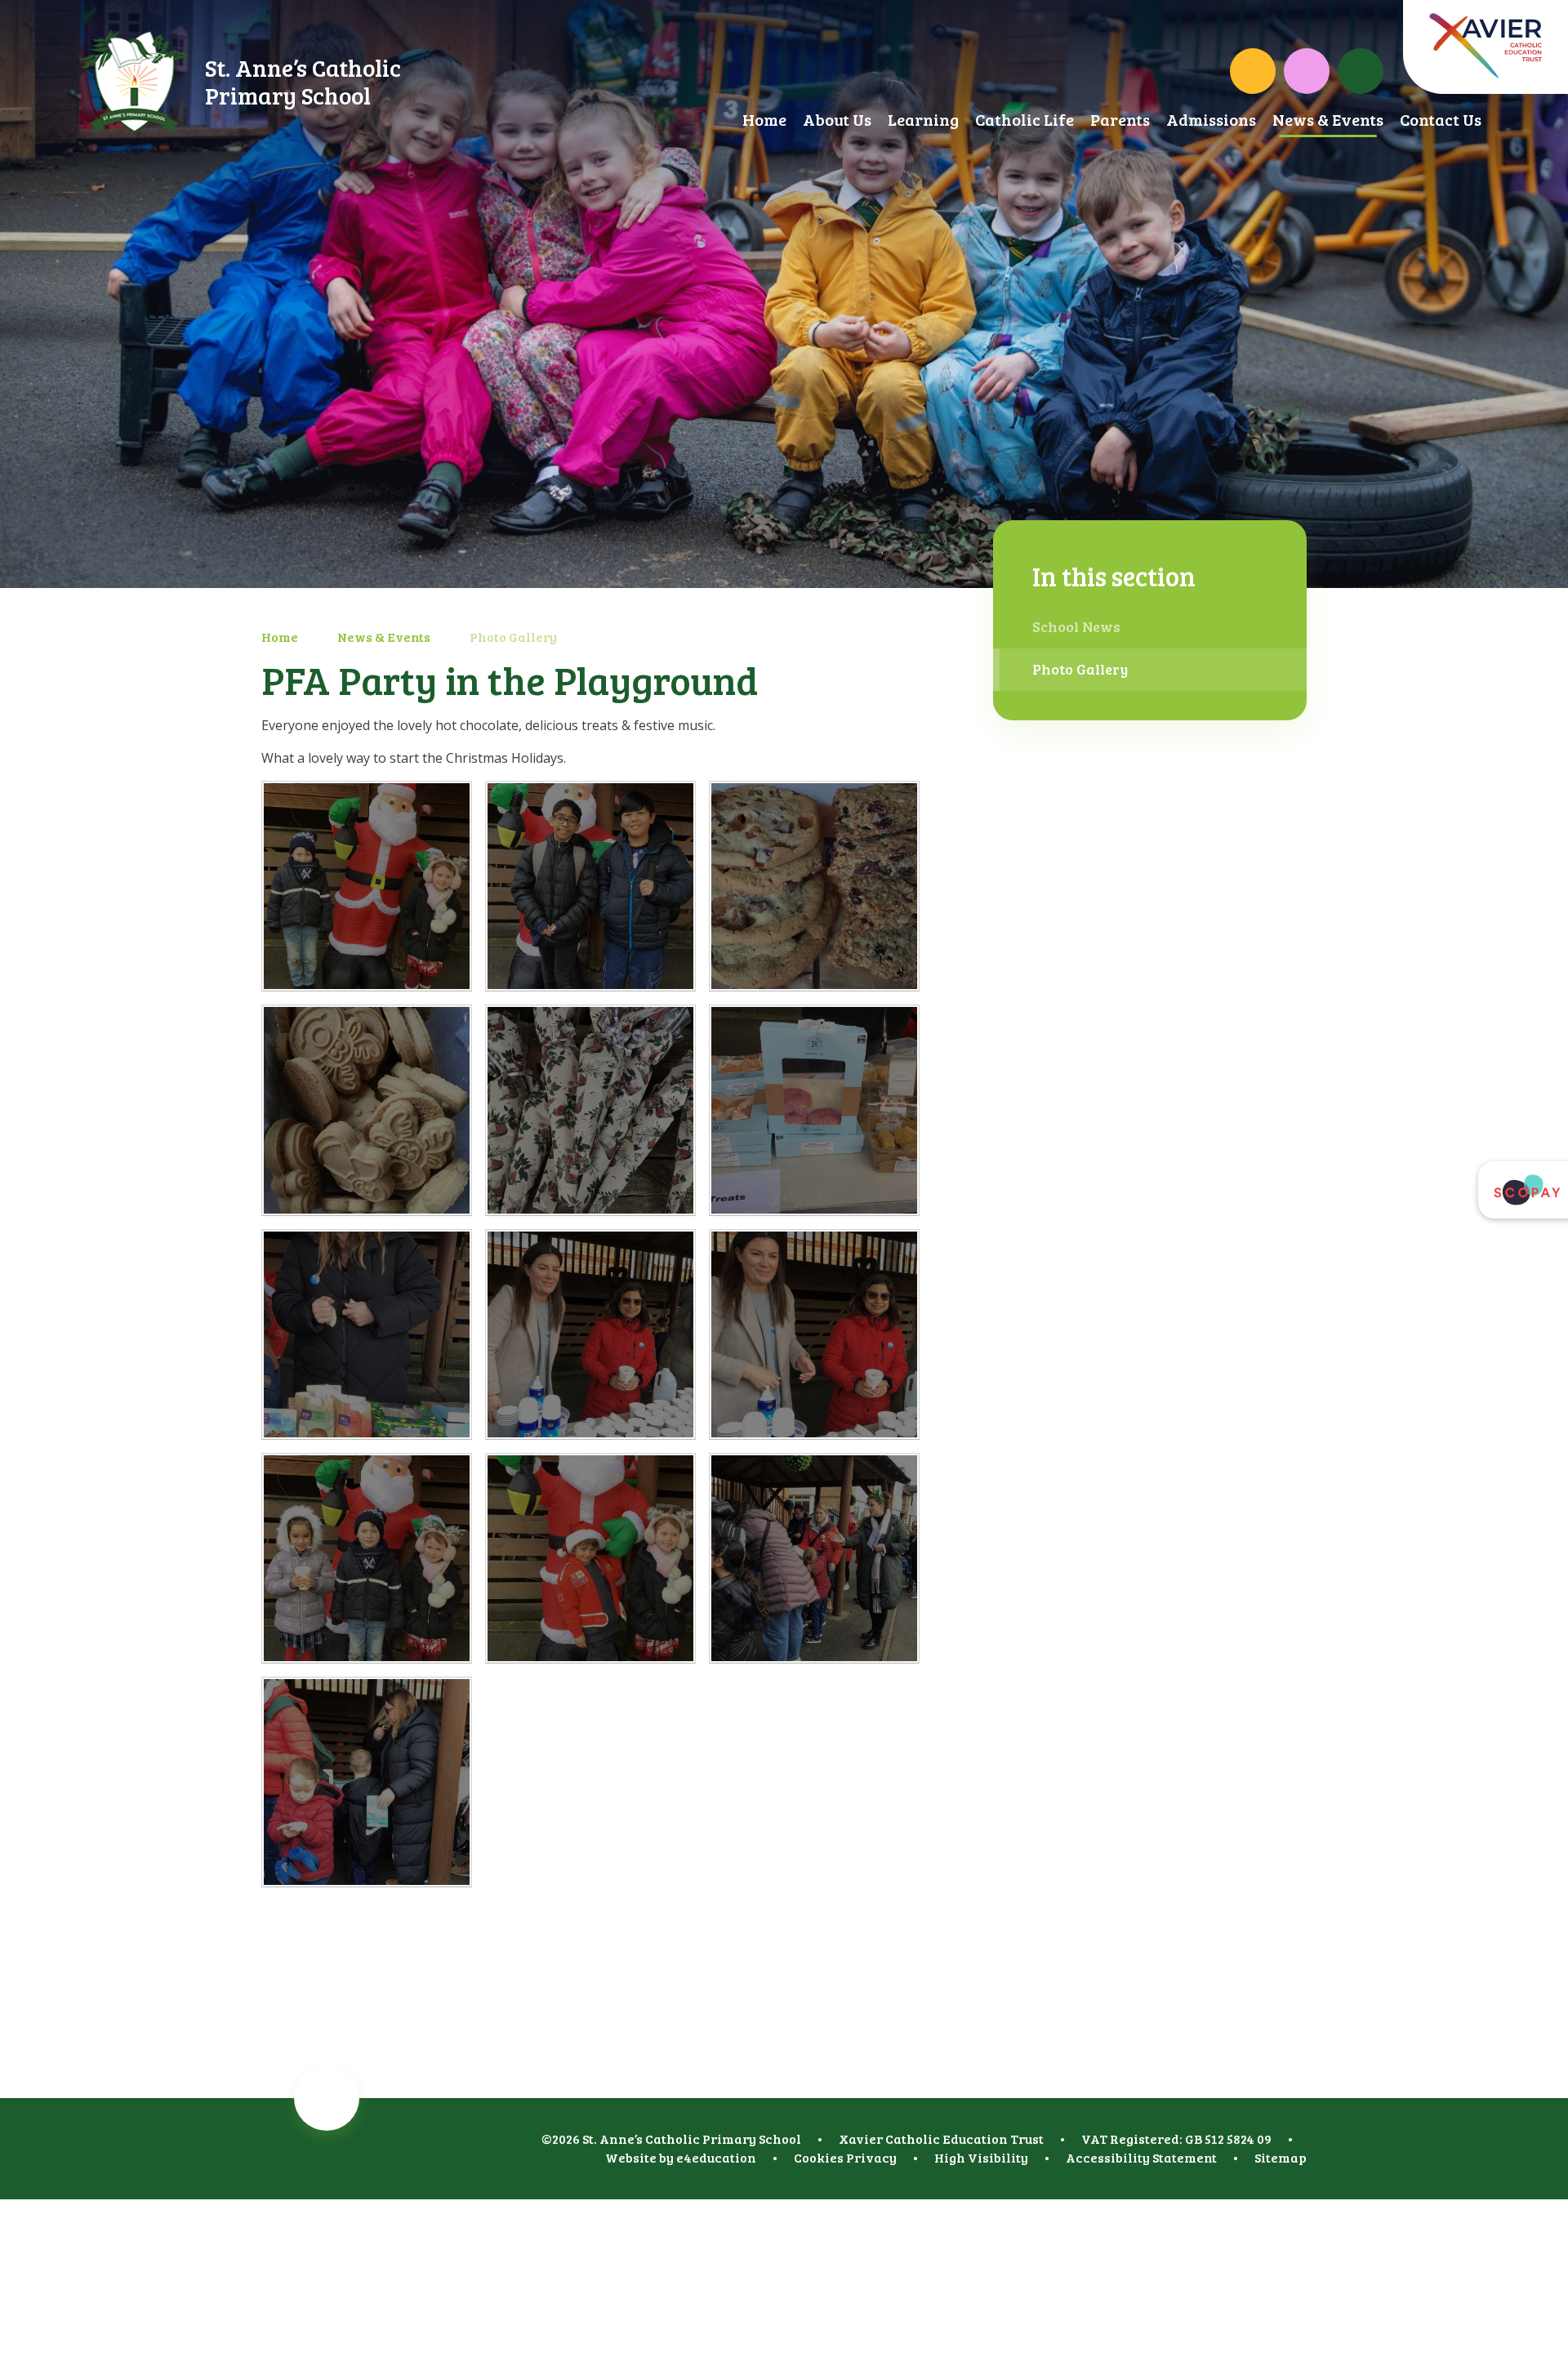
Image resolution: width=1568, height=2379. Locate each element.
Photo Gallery (513, 637)
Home (280, 637)
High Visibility (981, 2157)
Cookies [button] (819, 2157)
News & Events (384, 637)
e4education (716, 2157)
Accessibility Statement (1141, 2157)
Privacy (871, 2157)
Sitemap (1281, 2157)
